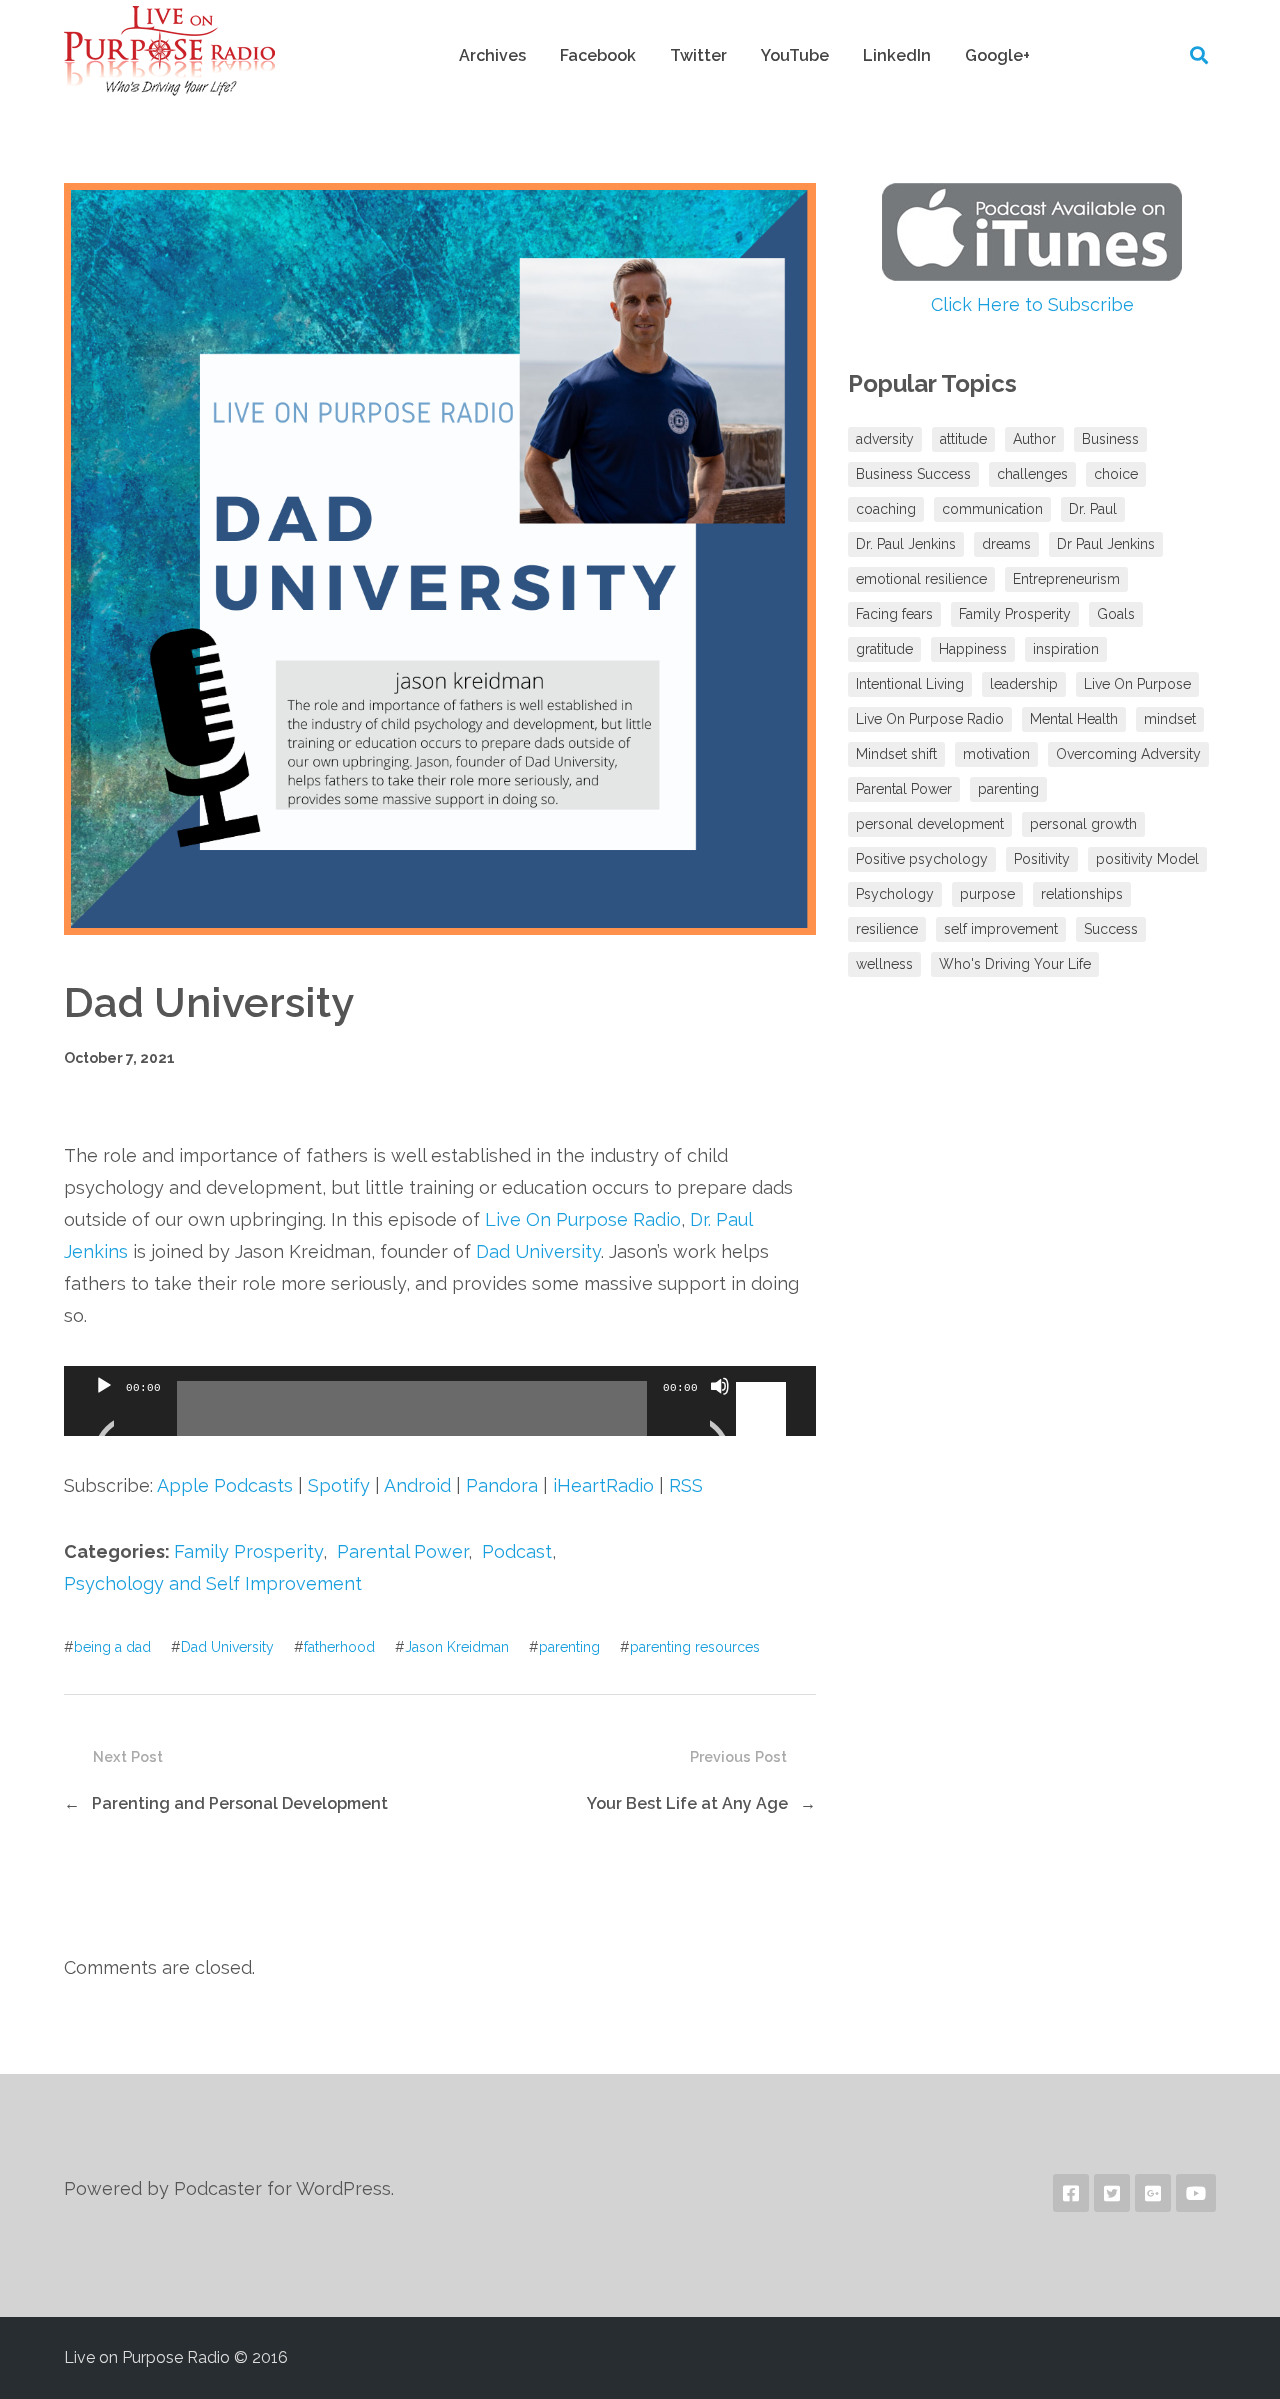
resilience (887, 929)
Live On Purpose (1137, 684)
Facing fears (894, 614)
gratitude (884, 649)
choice (1116, 474)
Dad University (538, 1251)
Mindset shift (896, 754)
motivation (996, 754)
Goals (1116, 614)
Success (1111, 929)
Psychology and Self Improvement (213, 1583)
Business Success (913, 474)
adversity (885, 439)
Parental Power (402, 1551)
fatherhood (339, 1647)
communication (992, 509)
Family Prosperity (248, 1551)
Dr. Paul (1093, 509)
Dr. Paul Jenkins (906, 544)
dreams (1006, 544)
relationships (1082, 894)
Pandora (502, 1485)
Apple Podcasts (225, 1485)
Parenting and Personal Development (240, 1803)
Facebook (598, 55)
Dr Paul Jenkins (1106, 544)
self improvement (1001, 929)
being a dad (112, 1647)
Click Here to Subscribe (1032, 304)
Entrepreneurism (1066, 579)
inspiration (1066, 649)
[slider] (764, 1384)
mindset (1170, 719)
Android (417, 1485)
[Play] (104, 1411)
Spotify (339, 1485)
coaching (886, 509)
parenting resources (695, 1647)
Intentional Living (910, 684)
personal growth (1083, 824)
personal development (930, 824)
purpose (987, 894)
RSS (686, 1485)
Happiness (973, 649)
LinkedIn (897, 55)
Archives (492, 55)
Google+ (997, 55)
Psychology (895, 894)
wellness (884, 964)
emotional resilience (921, 579)
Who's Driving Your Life (1015, 964)
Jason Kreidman (457, 1647)
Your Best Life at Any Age (687, 1803)
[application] (440, 1401)
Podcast (517, 1551)
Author (1034, 439)
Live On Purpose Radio (583, 1219)
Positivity (1042, 859)
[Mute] (720, 1411)
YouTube (795, 55)
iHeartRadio (603, 1485)
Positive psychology (922, 859)
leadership (1024, 684)
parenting (569, 1647)
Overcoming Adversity (1128, 754)
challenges (1032, 474)
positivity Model (1147, 859)
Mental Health (1074, 719)
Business (1110, 439)
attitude (963, 439)
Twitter (698, 55)
